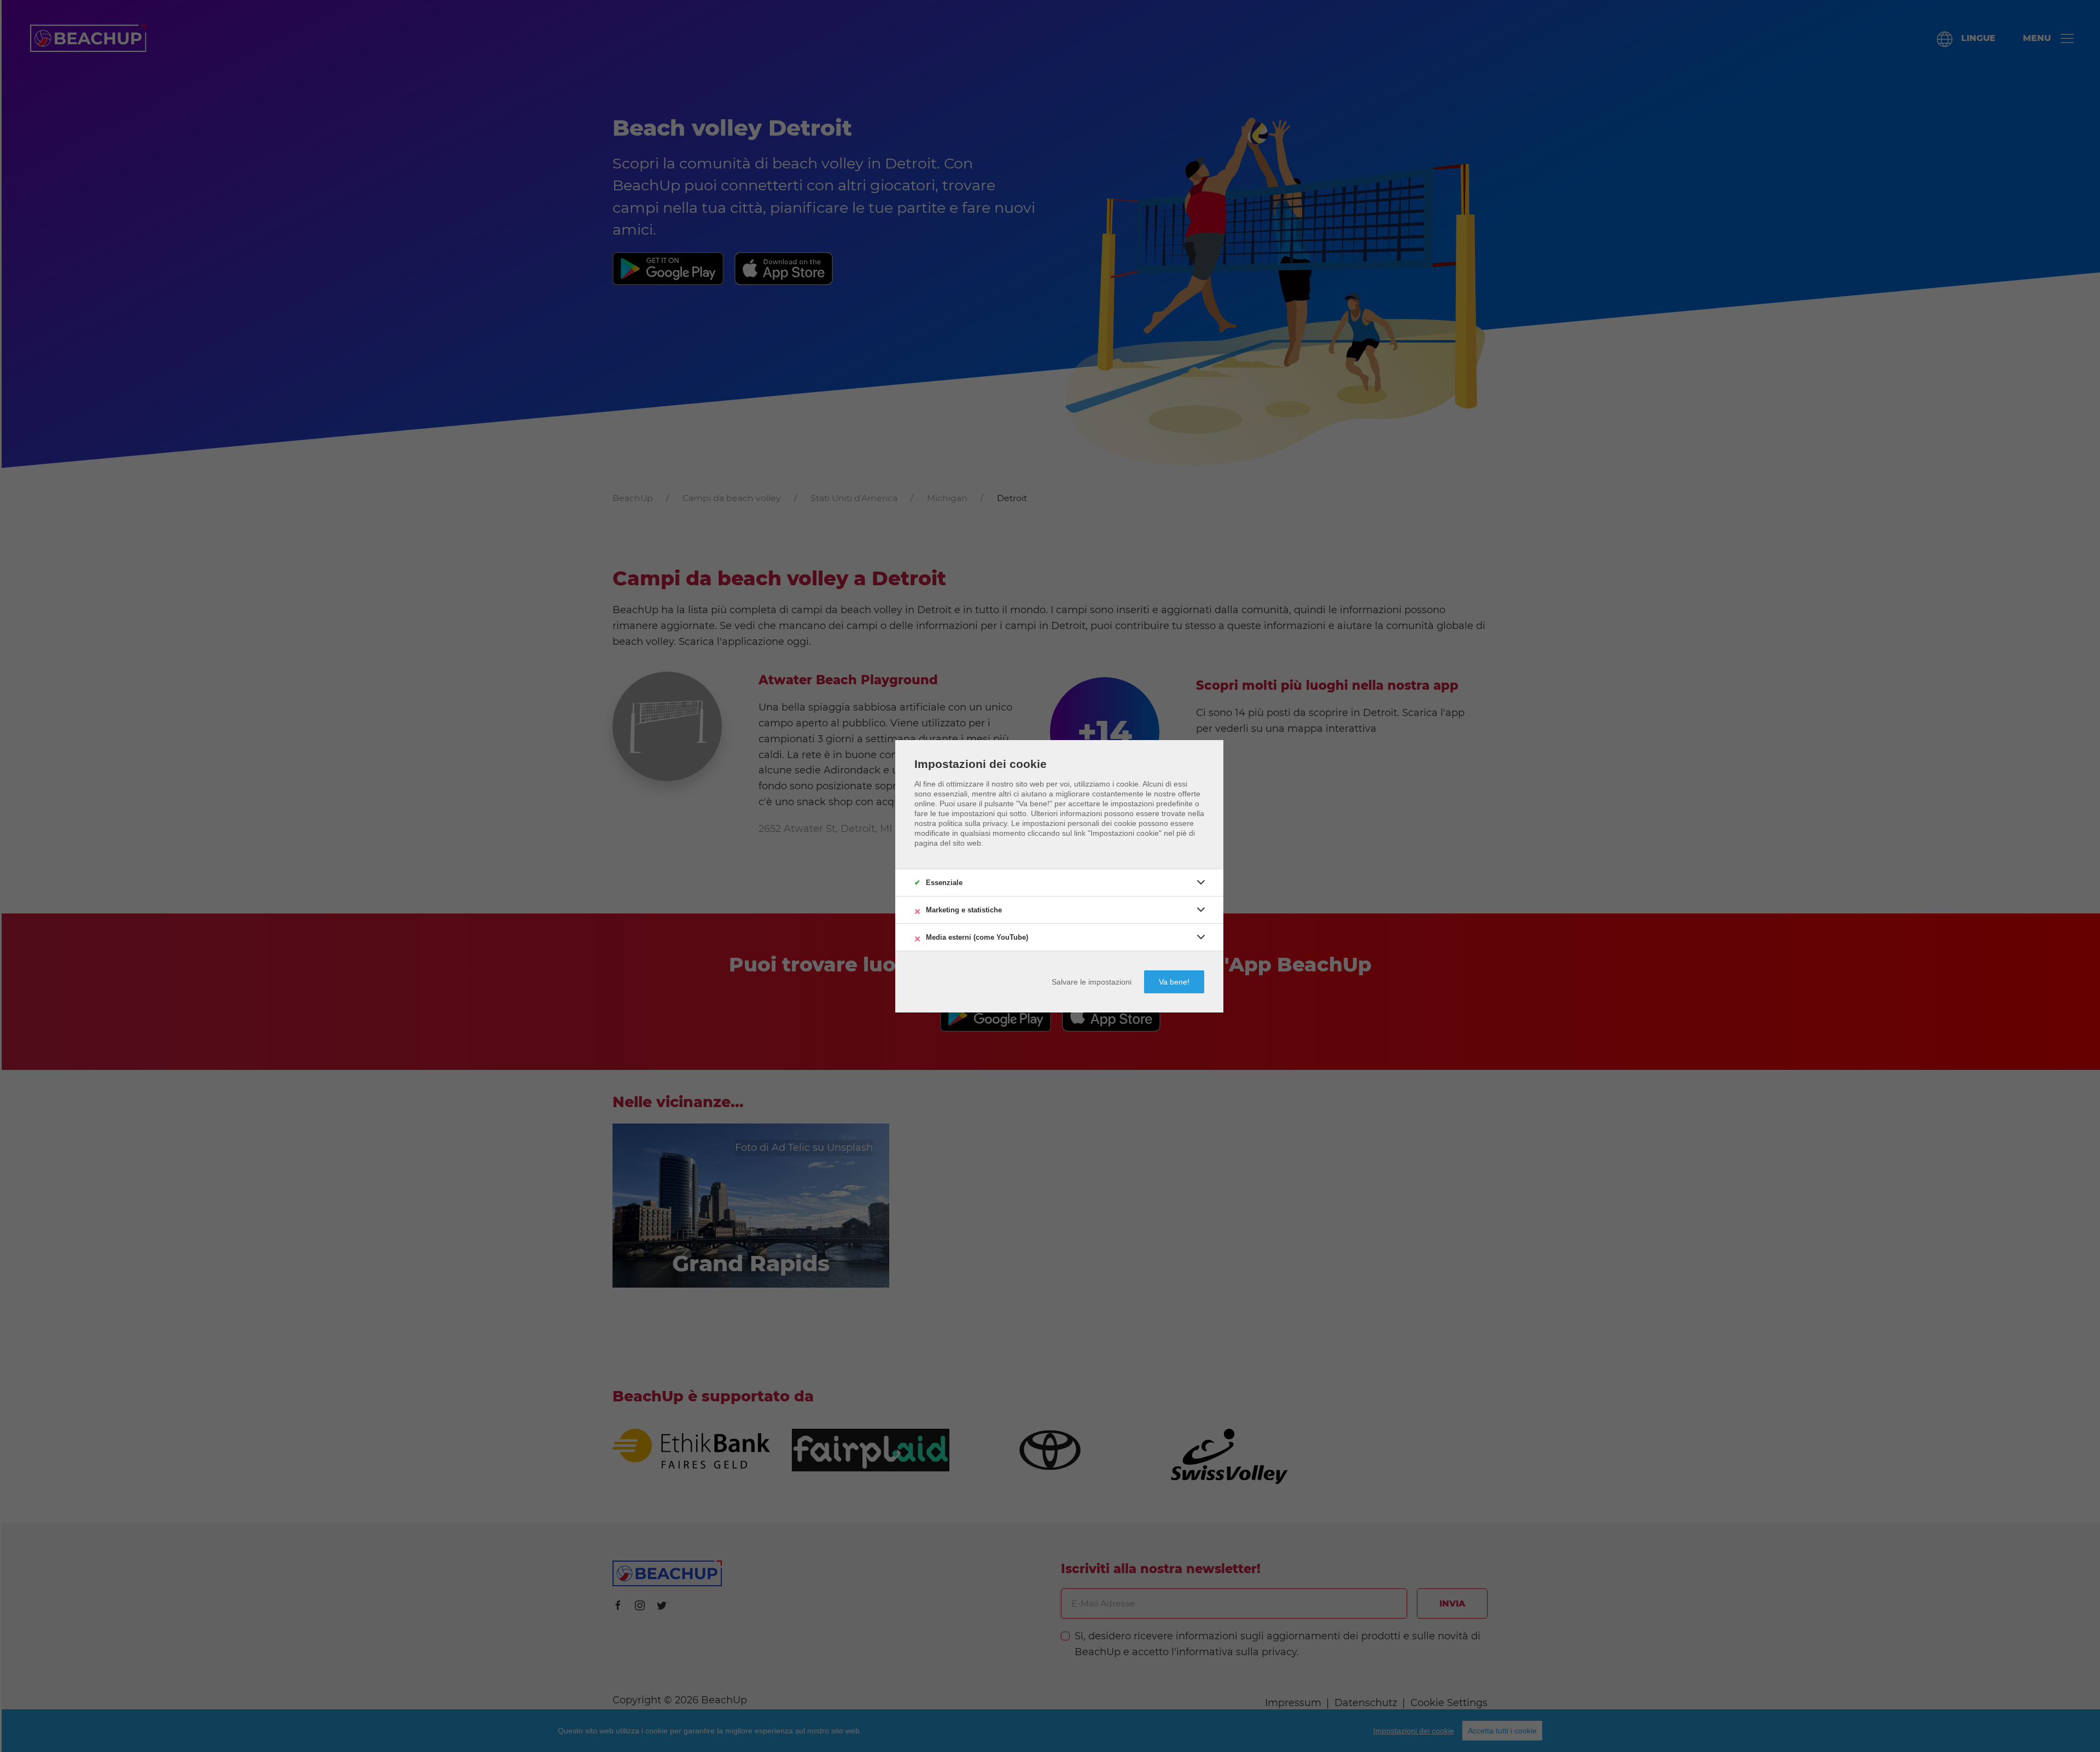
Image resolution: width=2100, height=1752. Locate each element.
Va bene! (1174, 982)
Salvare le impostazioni (1092, 982)
